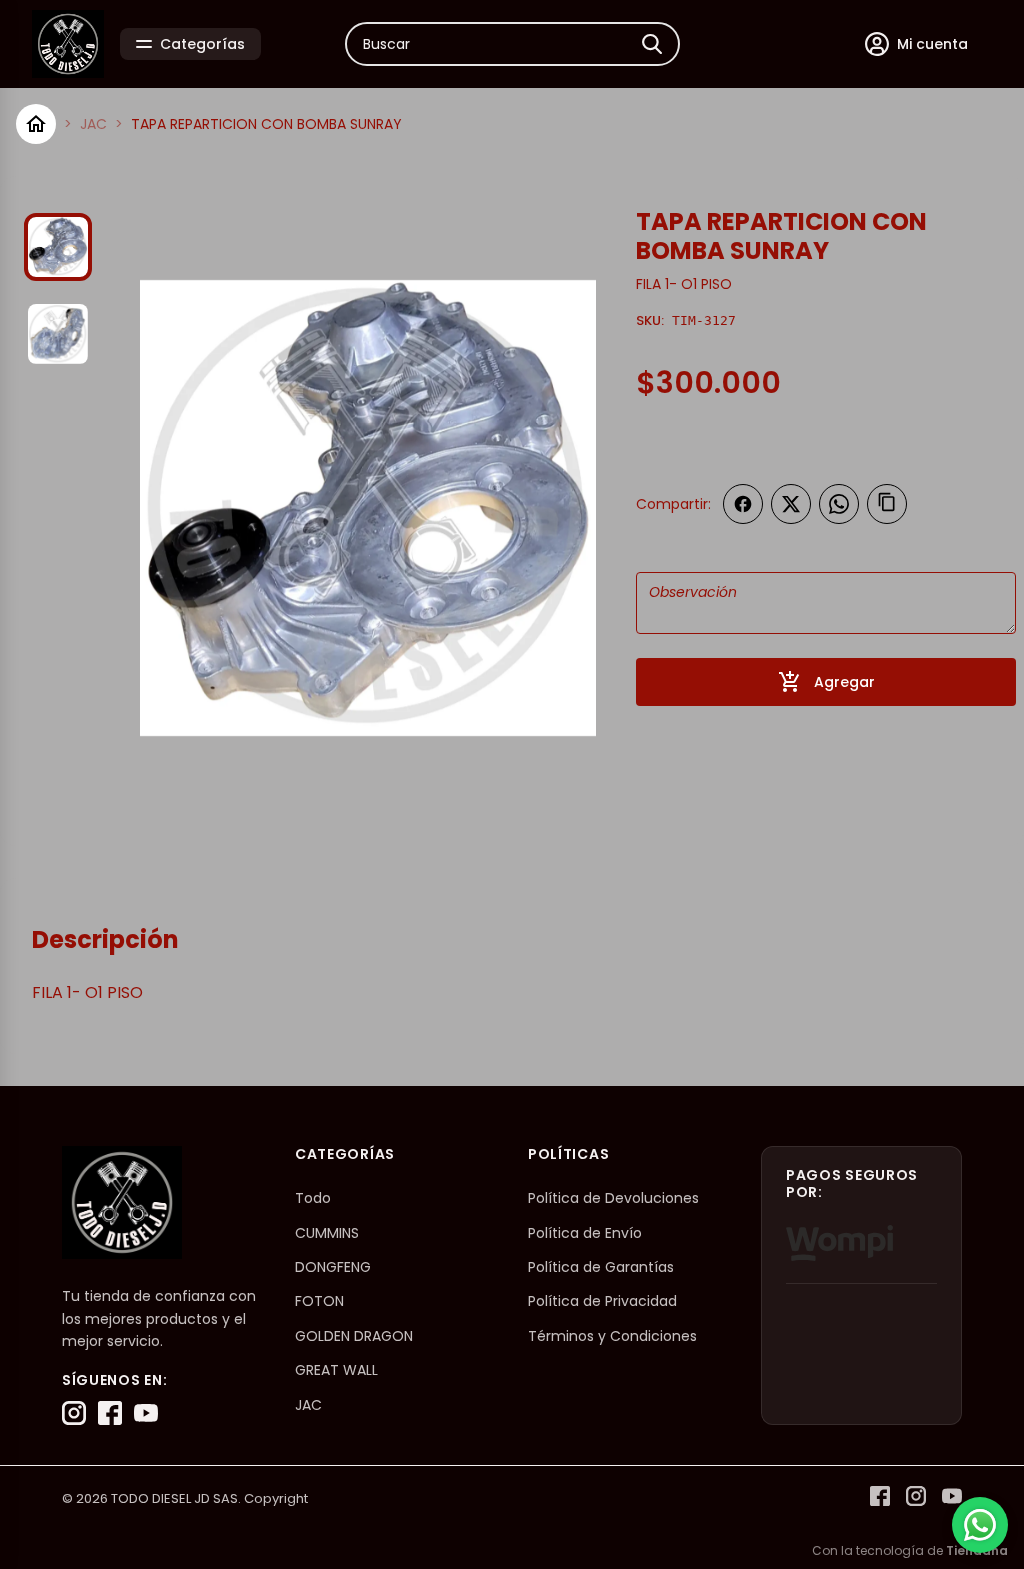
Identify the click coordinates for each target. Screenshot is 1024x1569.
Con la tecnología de (910, 1550)
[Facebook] (110, 1413)
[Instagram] (74, 1413)
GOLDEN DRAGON (354, 1336)
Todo (313, 1198)
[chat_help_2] (980, 1525)
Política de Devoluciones (613, 1198)
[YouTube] (146, 1413)
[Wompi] (839, 1243)
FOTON (319, 1301)
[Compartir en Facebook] (743, 504)
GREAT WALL (336, 1370)
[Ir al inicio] (36, 124)
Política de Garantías (601, 1267)
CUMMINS (327, 1233)
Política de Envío (585, 1233)
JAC (93, 124)
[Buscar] (652, 44)
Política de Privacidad (602, 1301)
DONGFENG (333, 1267)
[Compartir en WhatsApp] (839, 504)
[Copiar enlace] (887, 504)
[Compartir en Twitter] (791, 504)
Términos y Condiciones (612, 1336)
